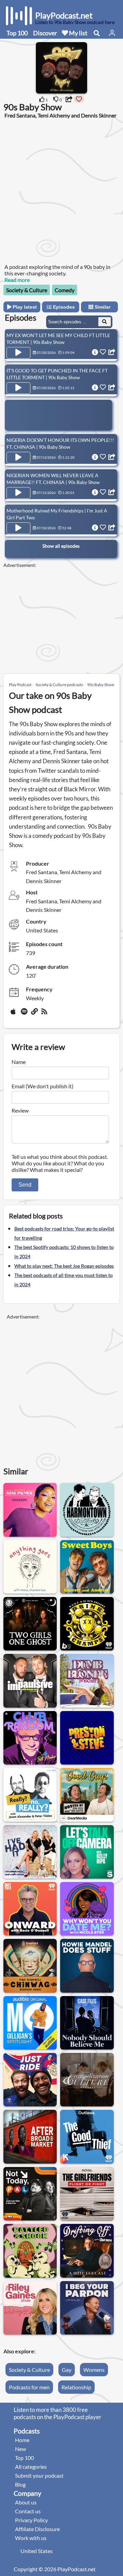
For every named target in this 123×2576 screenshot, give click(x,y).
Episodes (63, 307)
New (20, 2449)
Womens (94, 2370)
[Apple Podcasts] (14, 1014)
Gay (67, 2370)
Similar (102, 307)
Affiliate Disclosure (37, 2529)
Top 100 (17, 33)
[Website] (35, 1014)
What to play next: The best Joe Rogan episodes (64, 1266)
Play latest (24, 307)
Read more (17, 280)
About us (26, 2502)
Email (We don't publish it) (43, 1086)
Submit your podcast (39, 2475)
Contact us (28, 2511)
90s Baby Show (101, 685)
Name (19, 1062)
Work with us (31, 2538)
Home (22, 2440)
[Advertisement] (61, 190)
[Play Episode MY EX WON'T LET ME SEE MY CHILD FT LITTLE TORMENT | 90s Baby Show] (18, 353)
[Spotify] (25, 1014)
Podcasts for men (29, 2387)
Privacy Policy (31, 2520)
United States (37, 2551)
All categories (31, 2467)
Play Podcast (20, 685)
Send (25, 1185)
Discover (45, 33)
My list (78, 33)
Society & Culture (27, 290)
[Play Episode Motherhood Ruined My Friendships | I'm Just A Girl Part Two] (18, 528)
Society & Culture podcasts (59, 685)
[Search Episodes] (105, 322)
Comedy (65, 290)
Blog (20, 2484)
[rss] (45, 1014)
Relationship (76, 2387)
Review (20, 1110)
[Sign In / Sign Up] (112, 33)
